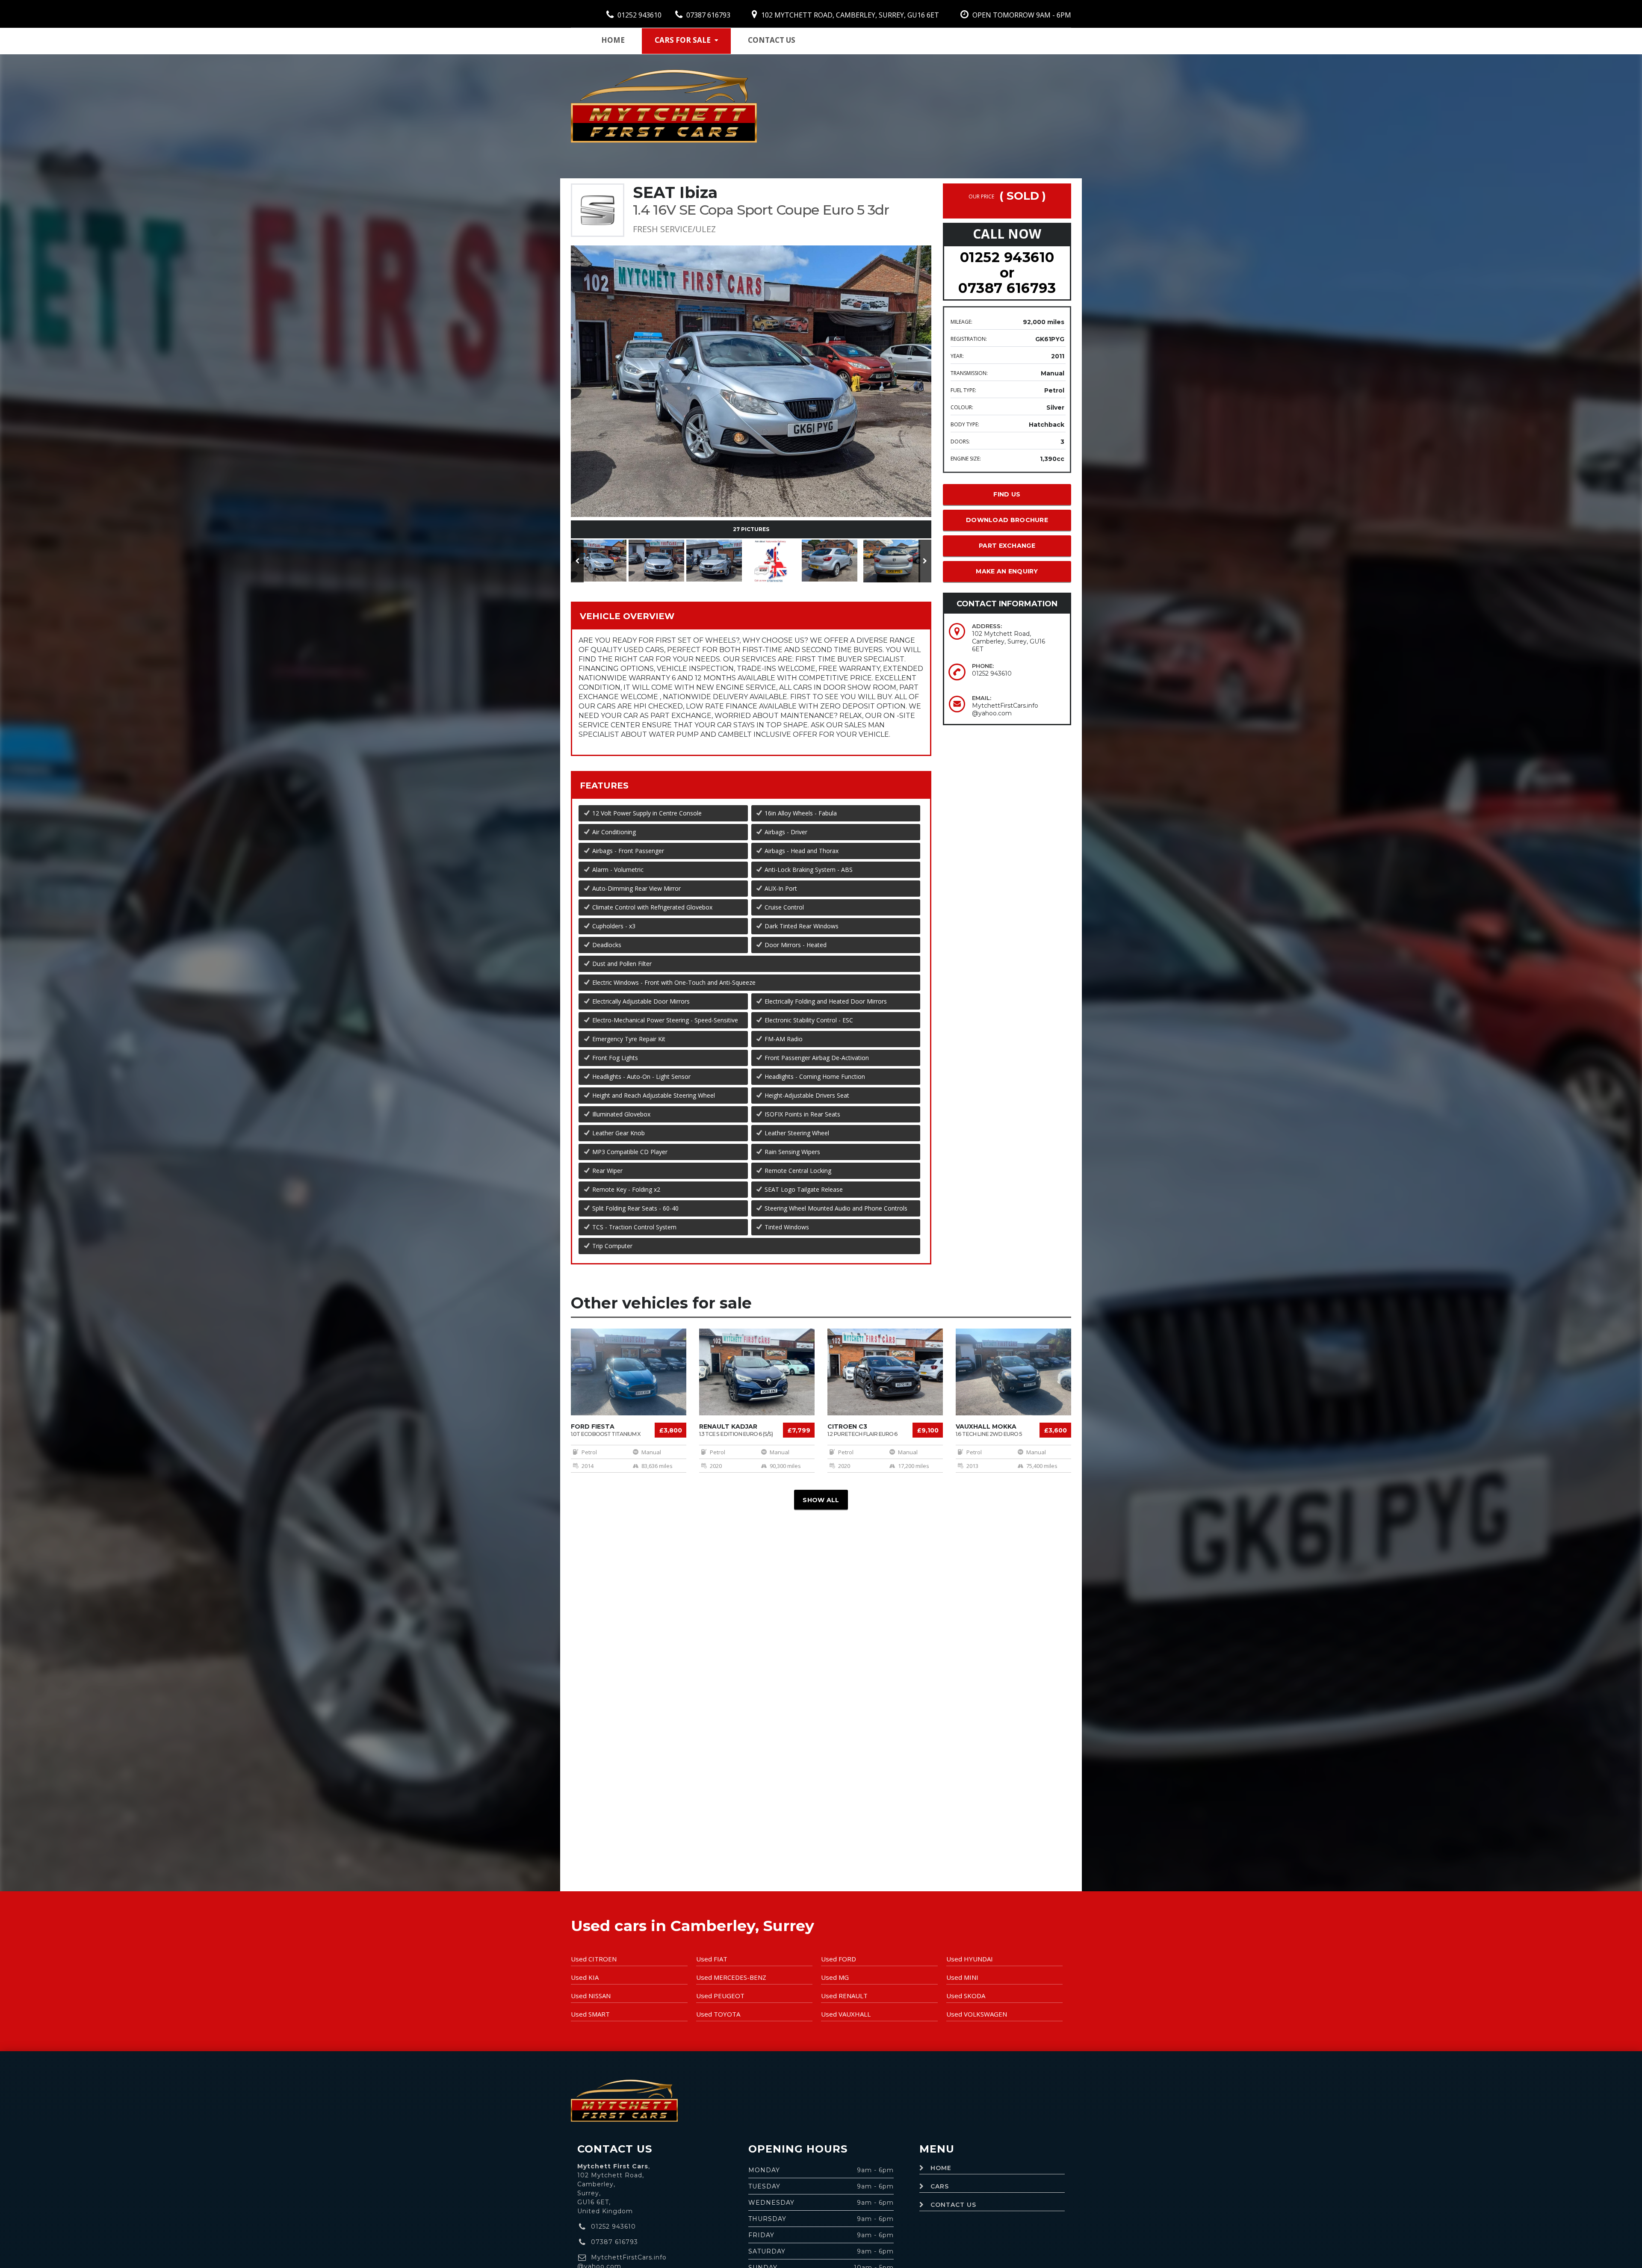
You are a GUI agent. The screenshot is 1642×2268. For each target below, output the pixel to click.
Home (613, 40)
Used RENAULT (844, 1996)
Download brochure (1007, 520)
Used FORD (839, 1959)
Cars (940, 2186)
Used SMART (590, 2014)
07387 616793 (707, 15)
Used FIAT (712, 1959)
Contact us (772, 40)
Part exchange (1007, 546)
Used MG (835, 1977)
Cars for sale (683, 40)
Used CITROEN (594, 1959)
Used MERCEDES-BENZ (731, 1977)
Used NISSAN (591, 1996)
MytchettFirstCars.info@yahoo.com (1005, 709)
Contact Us (953, 2205)
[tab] (751, 616)
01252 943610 (639, 15)
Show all (821, 1500)
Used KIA (585, 1977)
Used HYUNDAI (970, 1959)
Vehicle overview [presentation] (627, 616)
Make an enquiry (1007, 571)
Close (899, 331)
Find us (1007, 494)
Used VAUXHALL (846, 2014)
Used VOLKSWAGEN (977, 2014)
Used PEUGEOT (720, 1996)
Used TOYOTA (718, 2014)
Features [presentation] (604, 786)
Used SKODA (966, 1996)
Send (860, 331)
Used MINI (962, 1977)
